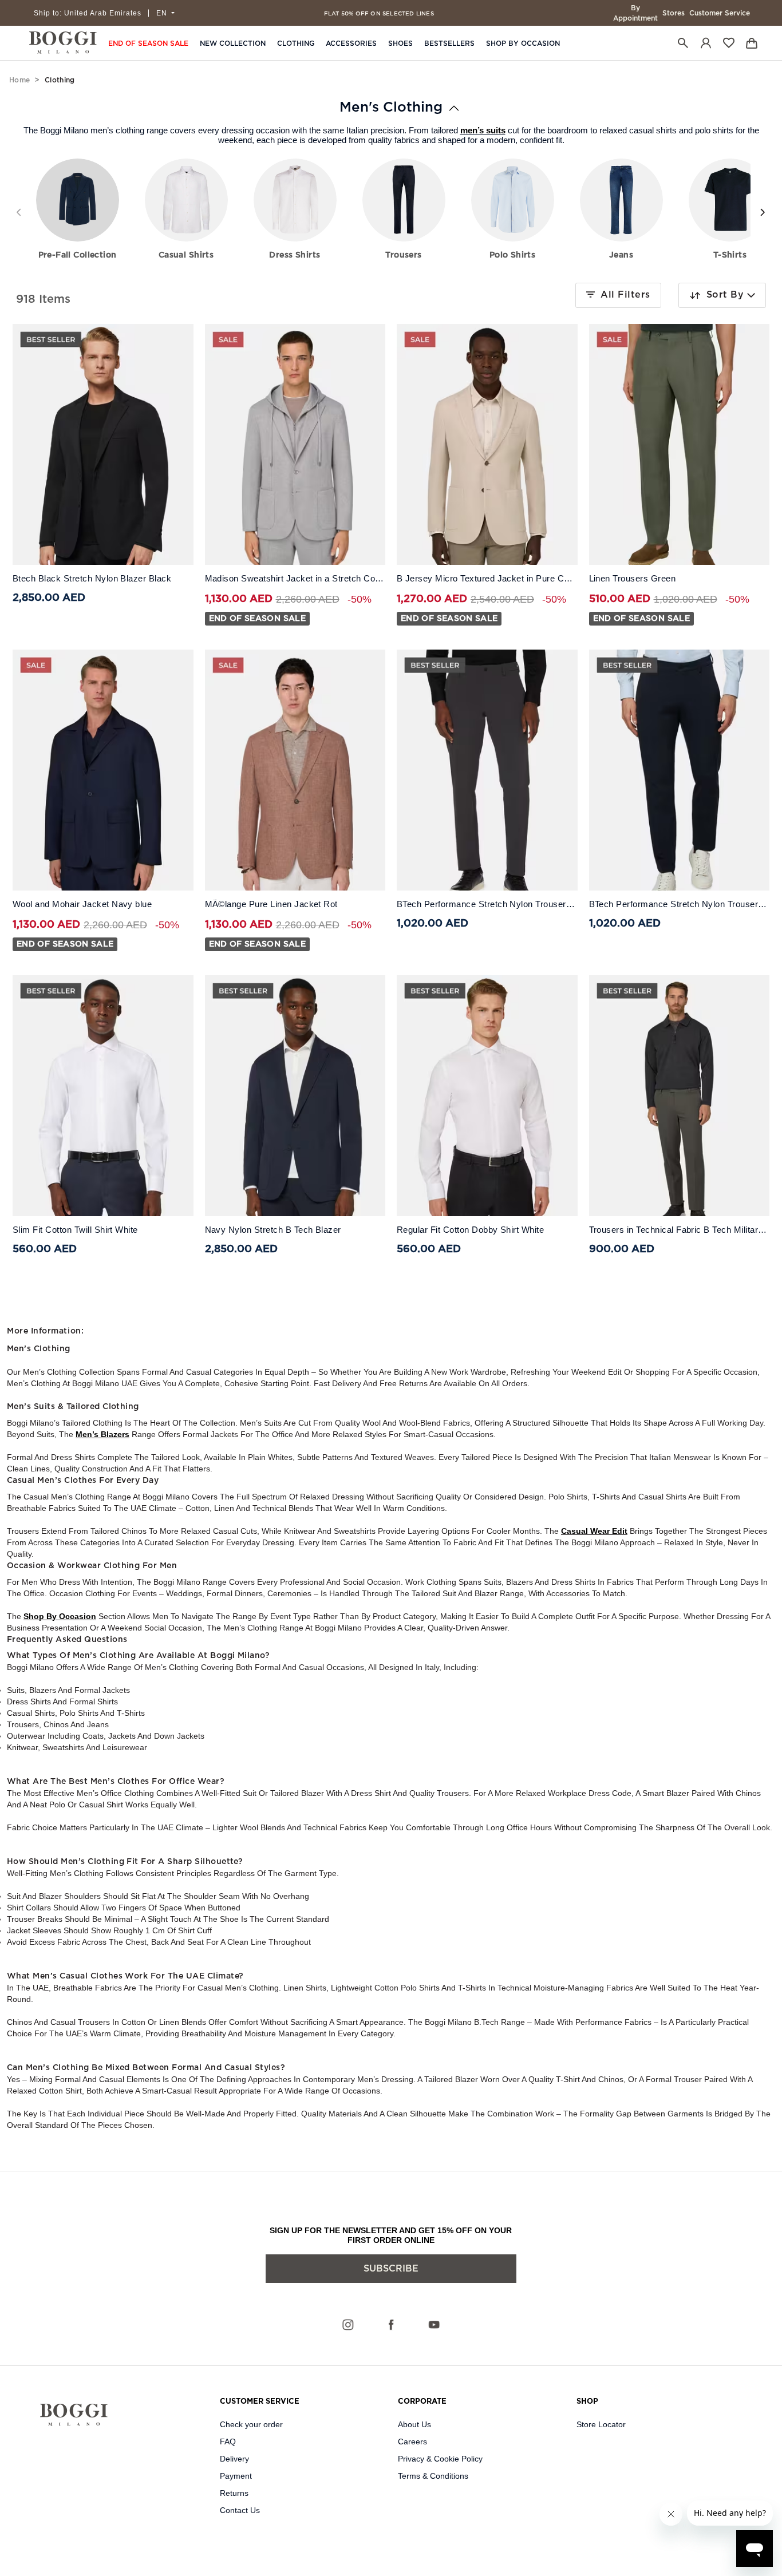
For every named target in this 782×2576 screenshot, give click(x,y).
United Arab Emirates (88, 13)
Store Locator (601, 2424)
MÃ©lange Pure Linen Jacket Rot (271, 904)
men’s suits (483, 130)
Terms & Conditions (433, 2476)
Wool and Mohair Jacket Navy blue (82, 904)
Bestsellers (449, 43)
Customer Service (720, 13)
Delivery (234, 2459)
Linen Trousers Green (633, 579)
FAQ (228, 2442)
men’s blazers (102, 1434)
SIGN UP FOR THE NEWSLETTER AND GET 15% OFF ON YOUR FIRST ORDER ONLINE (391, 2235)
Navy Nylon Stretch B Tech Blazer (273, 1230)
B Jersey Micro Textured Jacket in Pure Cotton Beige (487, 579)
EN (163, 13)
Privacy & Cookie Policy (440, 2459)
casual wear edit (594, 1531)
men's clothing (391, 108)
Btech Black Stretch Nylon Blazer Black (92, 579)
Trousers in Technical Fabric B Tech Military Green (680, 1230)
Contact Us (240, 2510)
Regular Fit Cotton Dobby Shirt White (470, 1230)
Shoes (400, 43)
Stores (674, 13)
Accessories (351, 43)
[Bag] (752, 43)
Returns (234, 2493)
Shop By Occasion (523, 43)
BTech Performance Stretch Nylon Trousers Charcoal (487, 904)
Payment (236, 2476)
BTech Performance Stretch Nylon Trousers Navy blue (680, 904)
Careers (412, 2442)
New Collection (233, 43)
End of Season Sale (148, 43)
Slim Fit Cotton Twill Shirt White (75, 1230)
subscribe (391, 2269)
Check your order (251, 2424)
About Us (414, 2424)
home (19, 80)
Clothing (296, 43)
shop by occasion (60, 1616)
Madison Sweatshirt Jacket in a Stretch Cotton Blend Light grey (295, 579)
